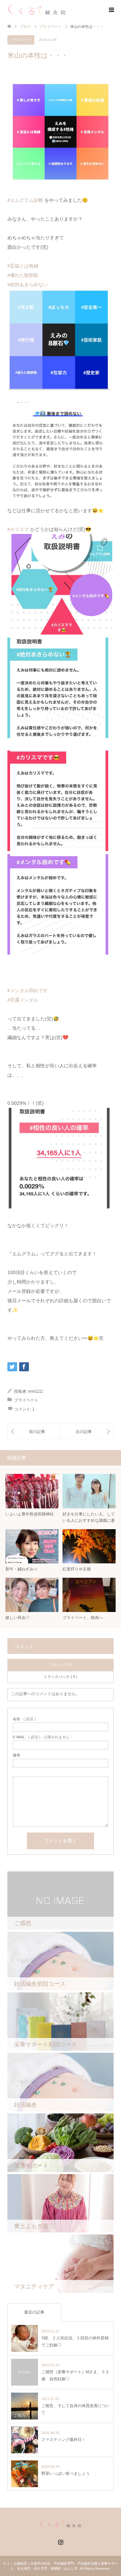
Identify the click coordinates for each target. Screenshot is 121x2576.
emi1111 (36, 1391)
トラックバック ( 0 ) (61, 1677)
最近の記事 (34, 2312)
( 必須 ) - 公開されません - (42, 1737)
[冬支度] (87, 1431)
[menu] (111, 10)
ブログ (25, 26)
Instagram (61, 2541)
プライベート (50, 26)
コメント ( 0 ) (61, 1665)
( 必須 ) (24, 1719)
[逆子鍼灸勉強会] (34, 1431)
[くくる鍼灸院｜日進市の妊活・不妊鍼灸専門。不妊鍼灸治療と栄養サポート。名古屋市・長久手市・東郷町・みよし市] (37, 10)
